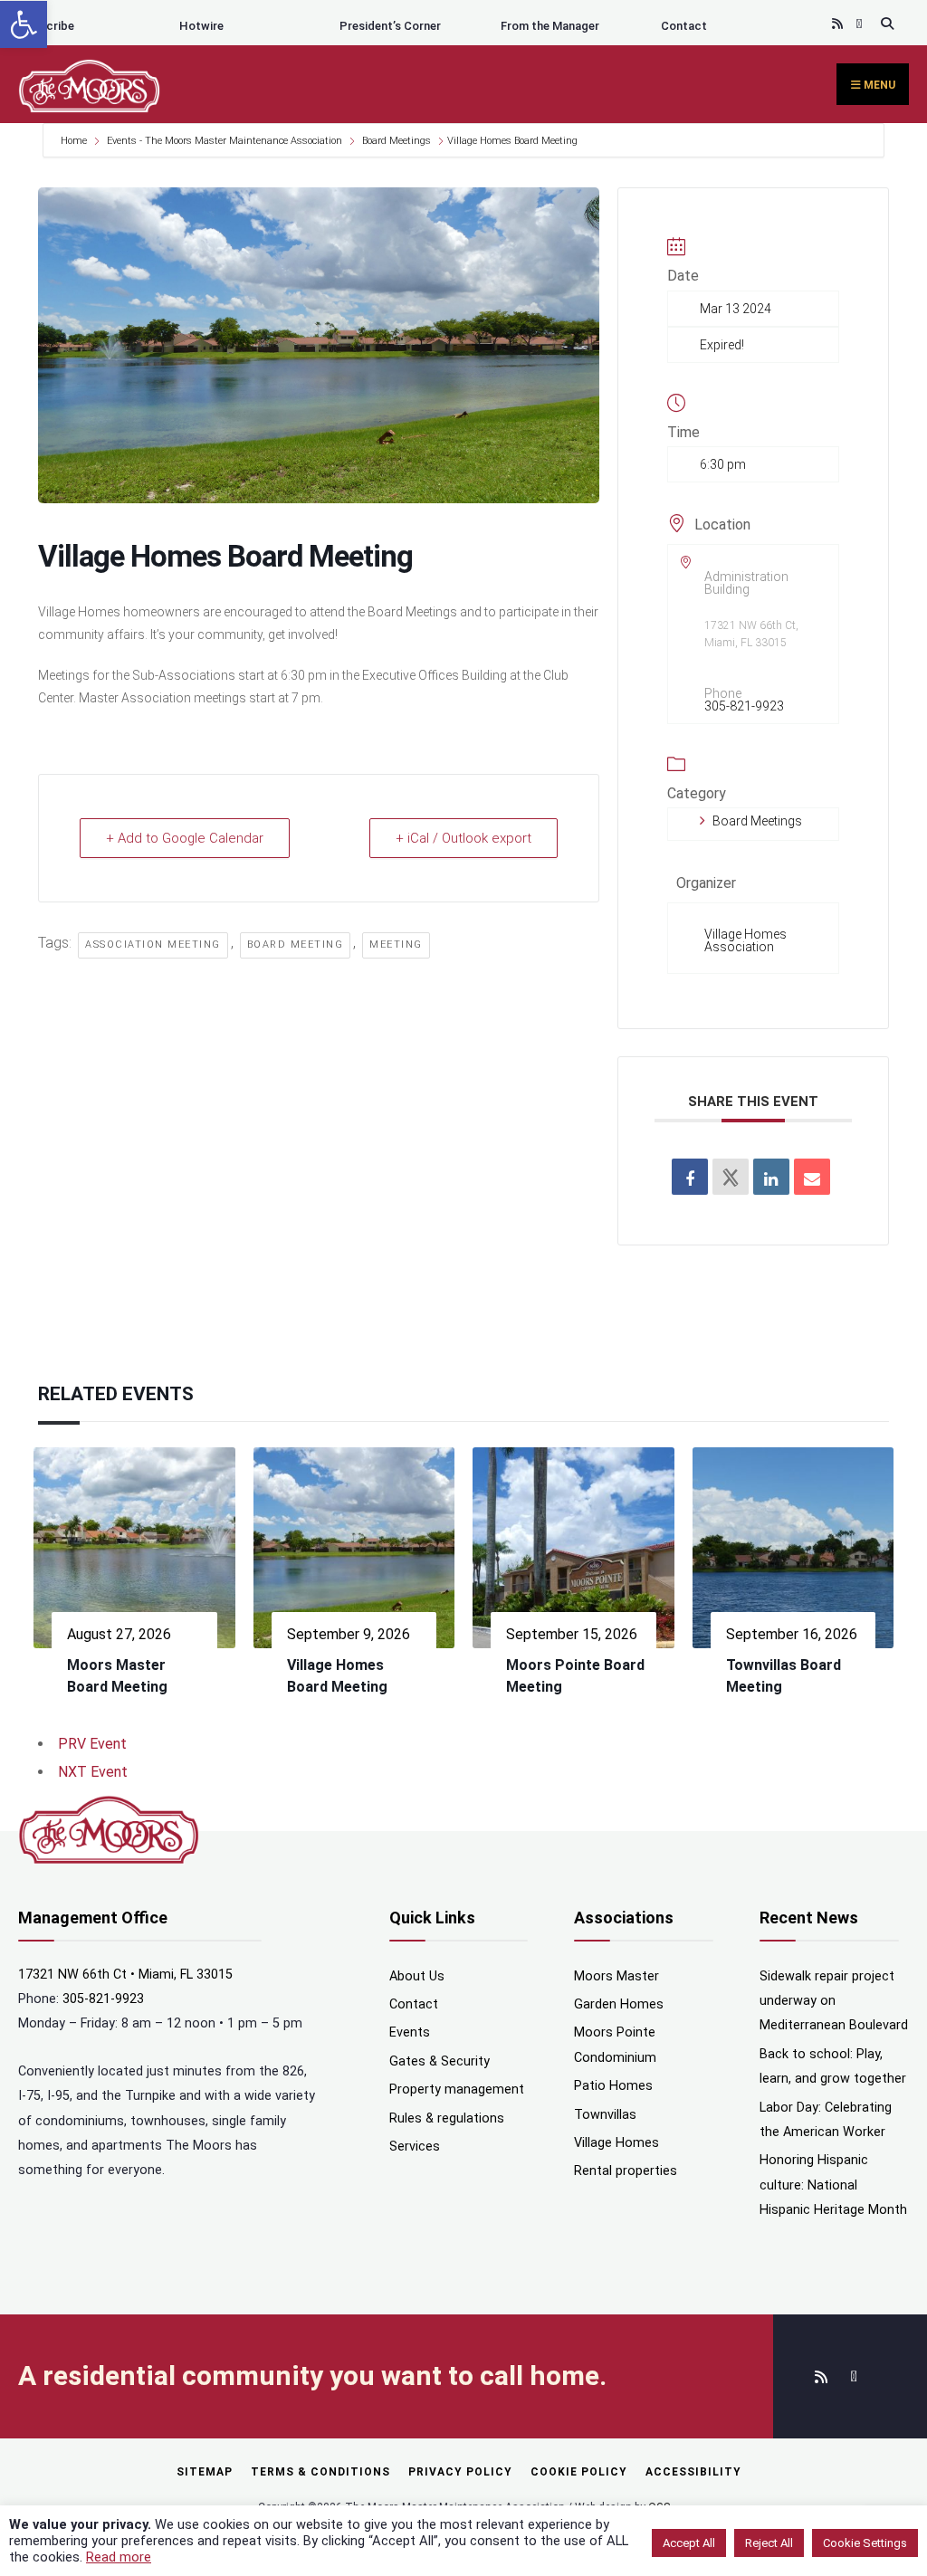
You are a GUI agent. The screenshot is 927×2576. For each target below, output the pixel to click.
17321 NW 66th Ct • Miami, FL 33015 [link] (125, 1975)
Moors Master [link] (616, 1976)
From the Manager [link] (550, 26)
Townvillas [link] (605, 2115)
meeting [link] (396, 945)
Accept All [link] (689, 2543)
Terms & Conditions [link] (320, 2472)
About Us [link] (417, 1976)
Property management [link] (457, 2089)
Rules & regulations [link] (447, 2118)
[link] (24, 24)
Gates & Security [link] (440, 2061)
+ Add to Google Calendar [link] (185, 838)
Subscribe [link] (46, 26)
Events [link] (410, 2032)
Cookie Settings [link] (865, 2543)
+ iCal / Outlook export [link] (463, 838)
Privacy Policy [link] (460, 2472)
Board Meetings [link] (397, 141)
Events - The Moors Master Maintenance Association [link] (225, 141)
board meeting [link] (296, 945)
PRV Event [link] (92, 1744)
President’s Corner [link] (390, 26)
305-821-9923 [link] (744, 706)
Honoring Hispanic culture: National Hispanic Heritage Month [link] (833, 2185)
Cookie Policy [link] (579, 2472)
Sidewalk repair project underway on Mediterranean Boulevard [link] (834, 2001)
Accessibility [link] (693, 2472)
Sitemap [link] (205, 2472)
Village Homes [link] (616, 2143)
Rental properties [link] (626, 2171)
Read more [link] (119, 2557)
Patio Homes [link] (613, 2086)
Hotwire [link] (201, 26)
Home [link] (75, 141)
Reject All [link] (769, 2543)
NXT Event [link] (93, 1772)
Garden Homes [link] (619, 2004)
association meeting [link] (153, 945)
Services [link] (415, 2147)
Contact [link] (684, 26)
